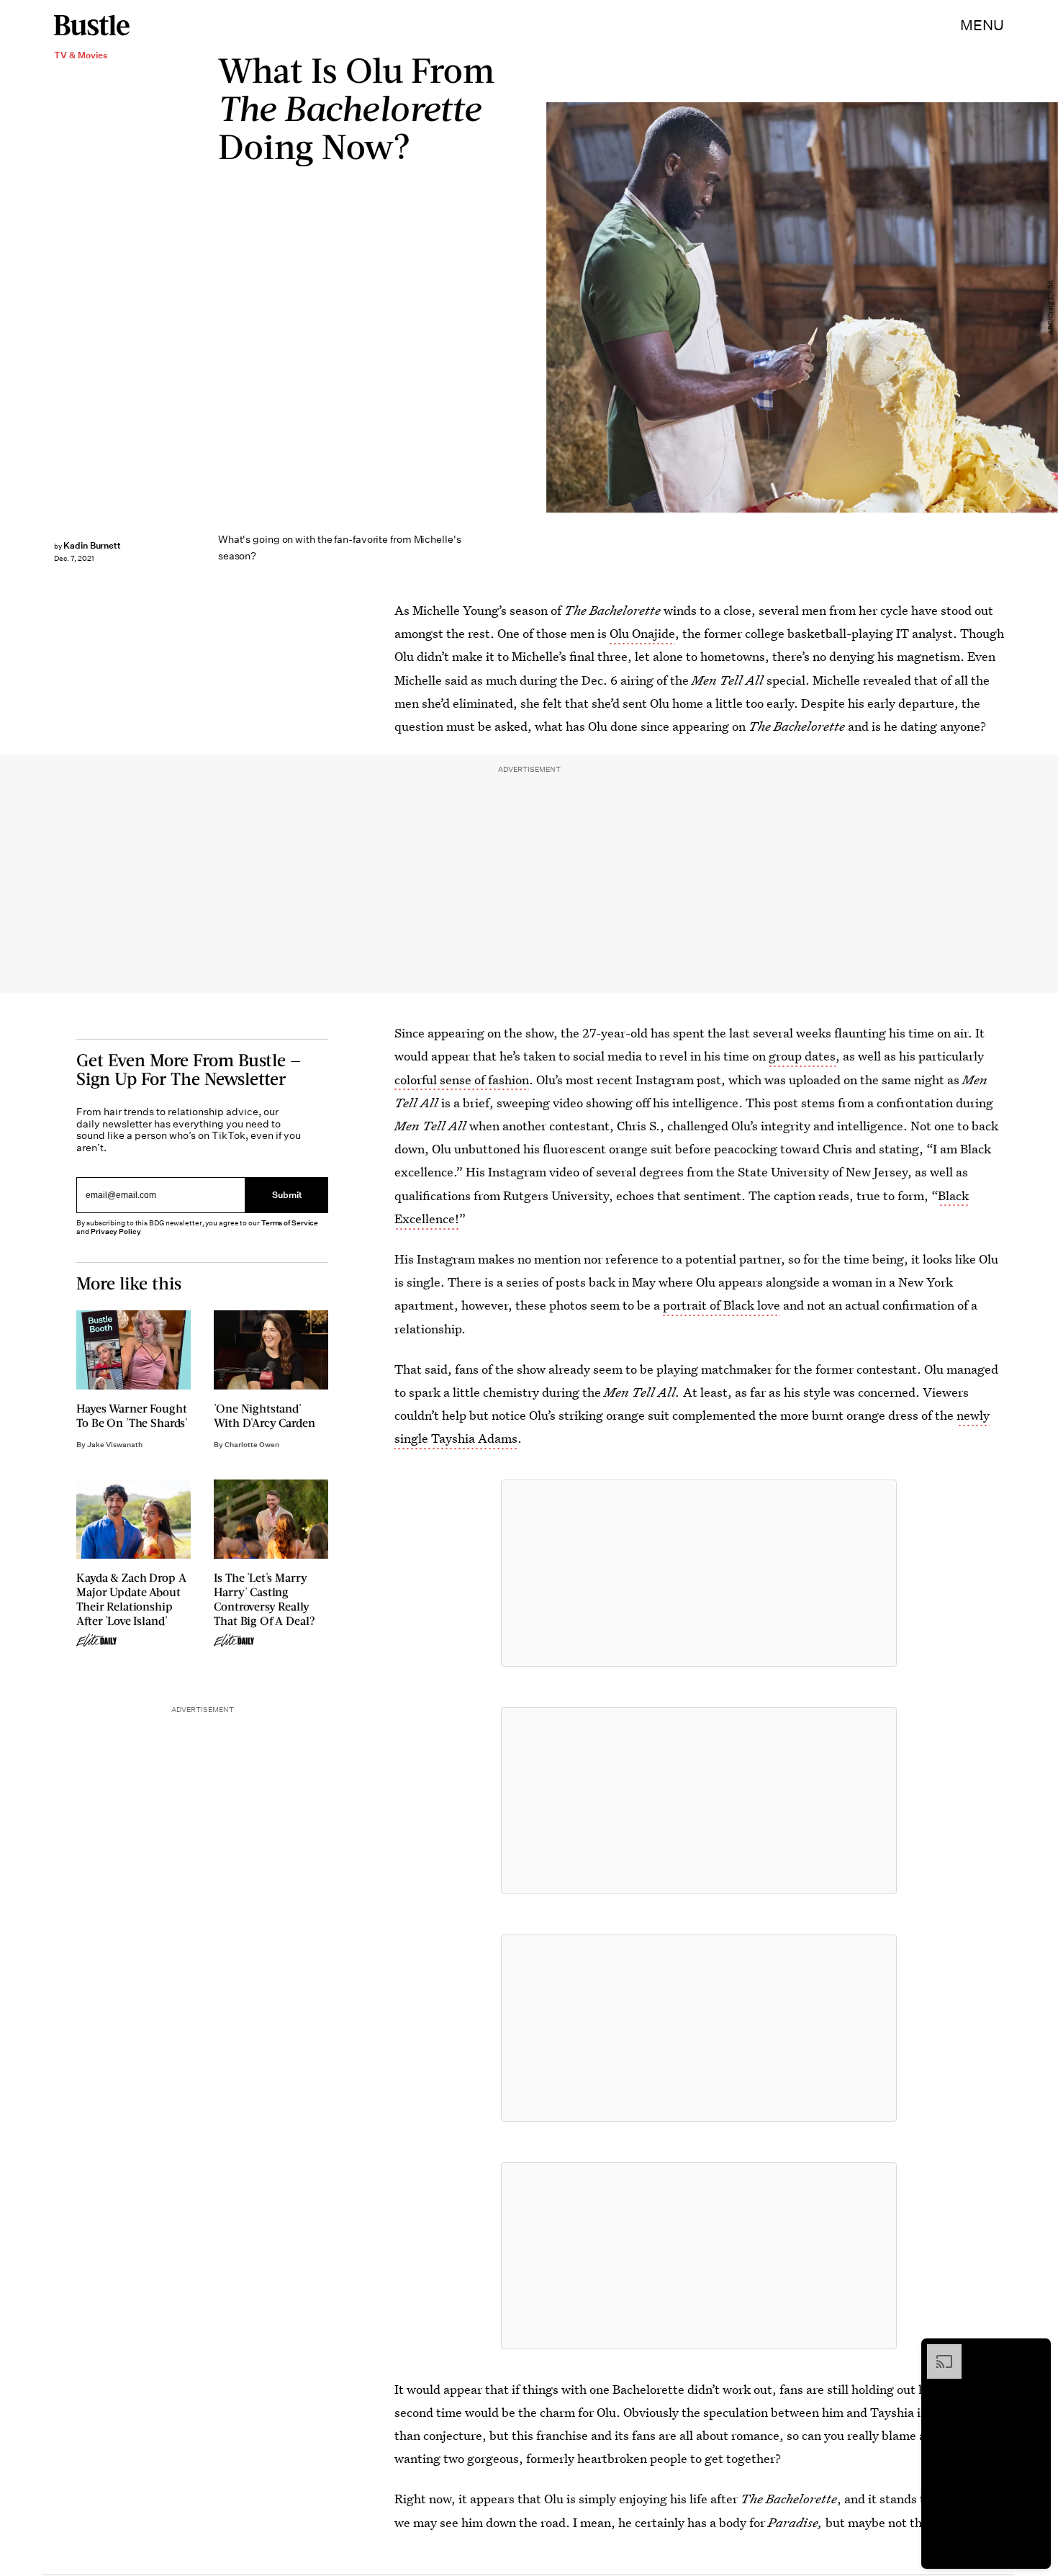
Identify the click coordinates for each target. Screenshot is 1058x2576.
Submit (287, 1195)
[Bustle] (92, 25)
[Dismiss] (1035, 2351)
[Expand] (937, 2351)
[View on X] (699, 1573)
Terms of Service (290, 1223)
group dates (802, 1056)
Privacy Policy (116, 1231)
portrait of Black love (722, 1305)
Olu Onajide (642, 633)
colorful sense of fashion (462, 1080)
